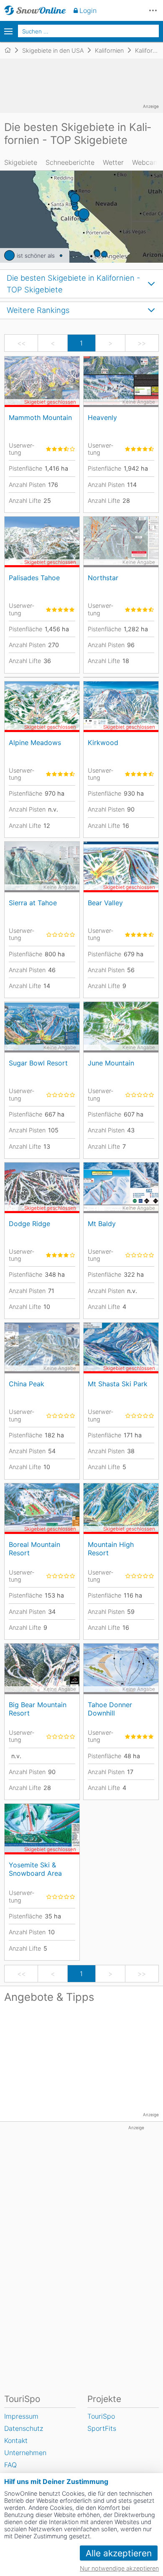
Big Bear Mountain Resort (38, 1709)
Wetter (113, 162)
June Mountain (111, 1063)
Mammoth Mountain (40, 417)
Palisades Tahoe (34, 578)
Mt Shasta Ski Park (118, 1384)
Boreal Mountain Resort (34, 1548)
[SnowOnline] (35, 10)
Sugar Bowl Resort (38, 1063)
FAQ (10, 2465)
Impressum (21, 2416)
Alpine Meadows (35, 743)
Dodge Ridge (29, 1224)
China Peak (27, 1384)
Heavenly (102, 417)
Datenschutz (24, 2428)
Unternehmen (25, 2453)
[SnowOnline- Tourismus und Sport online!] (11, 50)
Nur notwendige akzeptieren (119, 2568)
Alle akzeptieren (119, 2553)
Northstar (103, 578)
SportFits (102, 2428)
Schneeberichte (70, 162)
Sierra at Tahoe (33, 903)
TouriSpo (101, 2416)
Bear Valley (105, 903)
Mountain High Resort (111, 1548)
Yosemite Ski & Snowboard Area (35, 1869)
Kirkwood (103, 743)
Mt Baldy (102, 1224)
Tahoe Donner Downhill (110, 1709)
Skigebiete (21, 162)
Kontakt (16, 2440)
